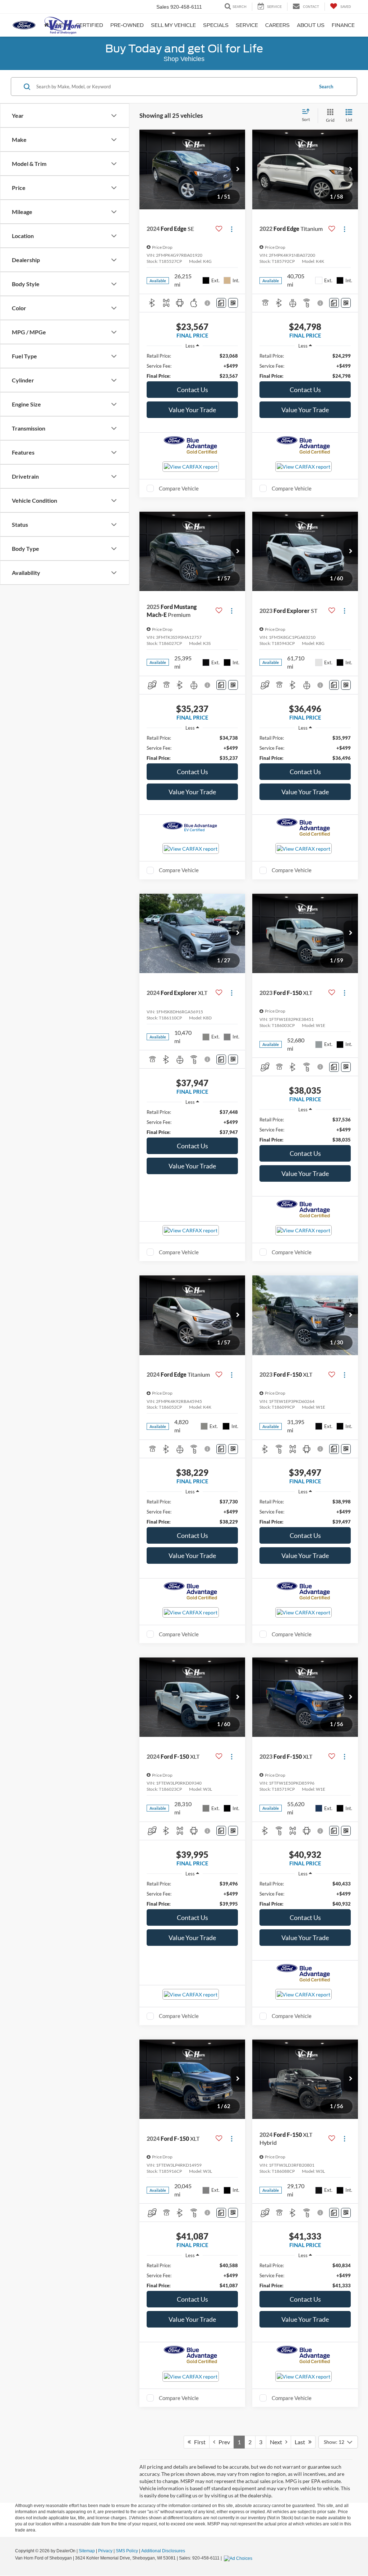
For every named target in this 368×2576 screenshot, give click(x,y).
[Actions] (232, 229)
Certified (89, 25)
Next (278, 2442)
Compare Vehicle (179, 488)
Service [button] (247, 25)
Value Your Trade (192, 410)
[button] (238, 169)
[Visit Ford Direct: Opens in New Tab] (239, 2558)
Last (302, 2442)
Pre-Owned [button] (127, 25)
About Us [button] (311, 25)
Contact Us (192, 390)
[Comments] (221, 303)
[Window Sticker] (233, 303)
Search (326, 87)
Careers (277, 25)
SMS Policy (127, 2551)
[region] (192, 366)
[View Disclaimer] (208, 303)
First (198, 2442)
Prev (223, 2442)
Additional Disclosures (163, 2551)
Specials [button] (216, 25)
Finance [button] (343, 25)
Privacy (105, 2551)
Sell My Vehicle (173, 25)
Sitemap (87, 2551)
